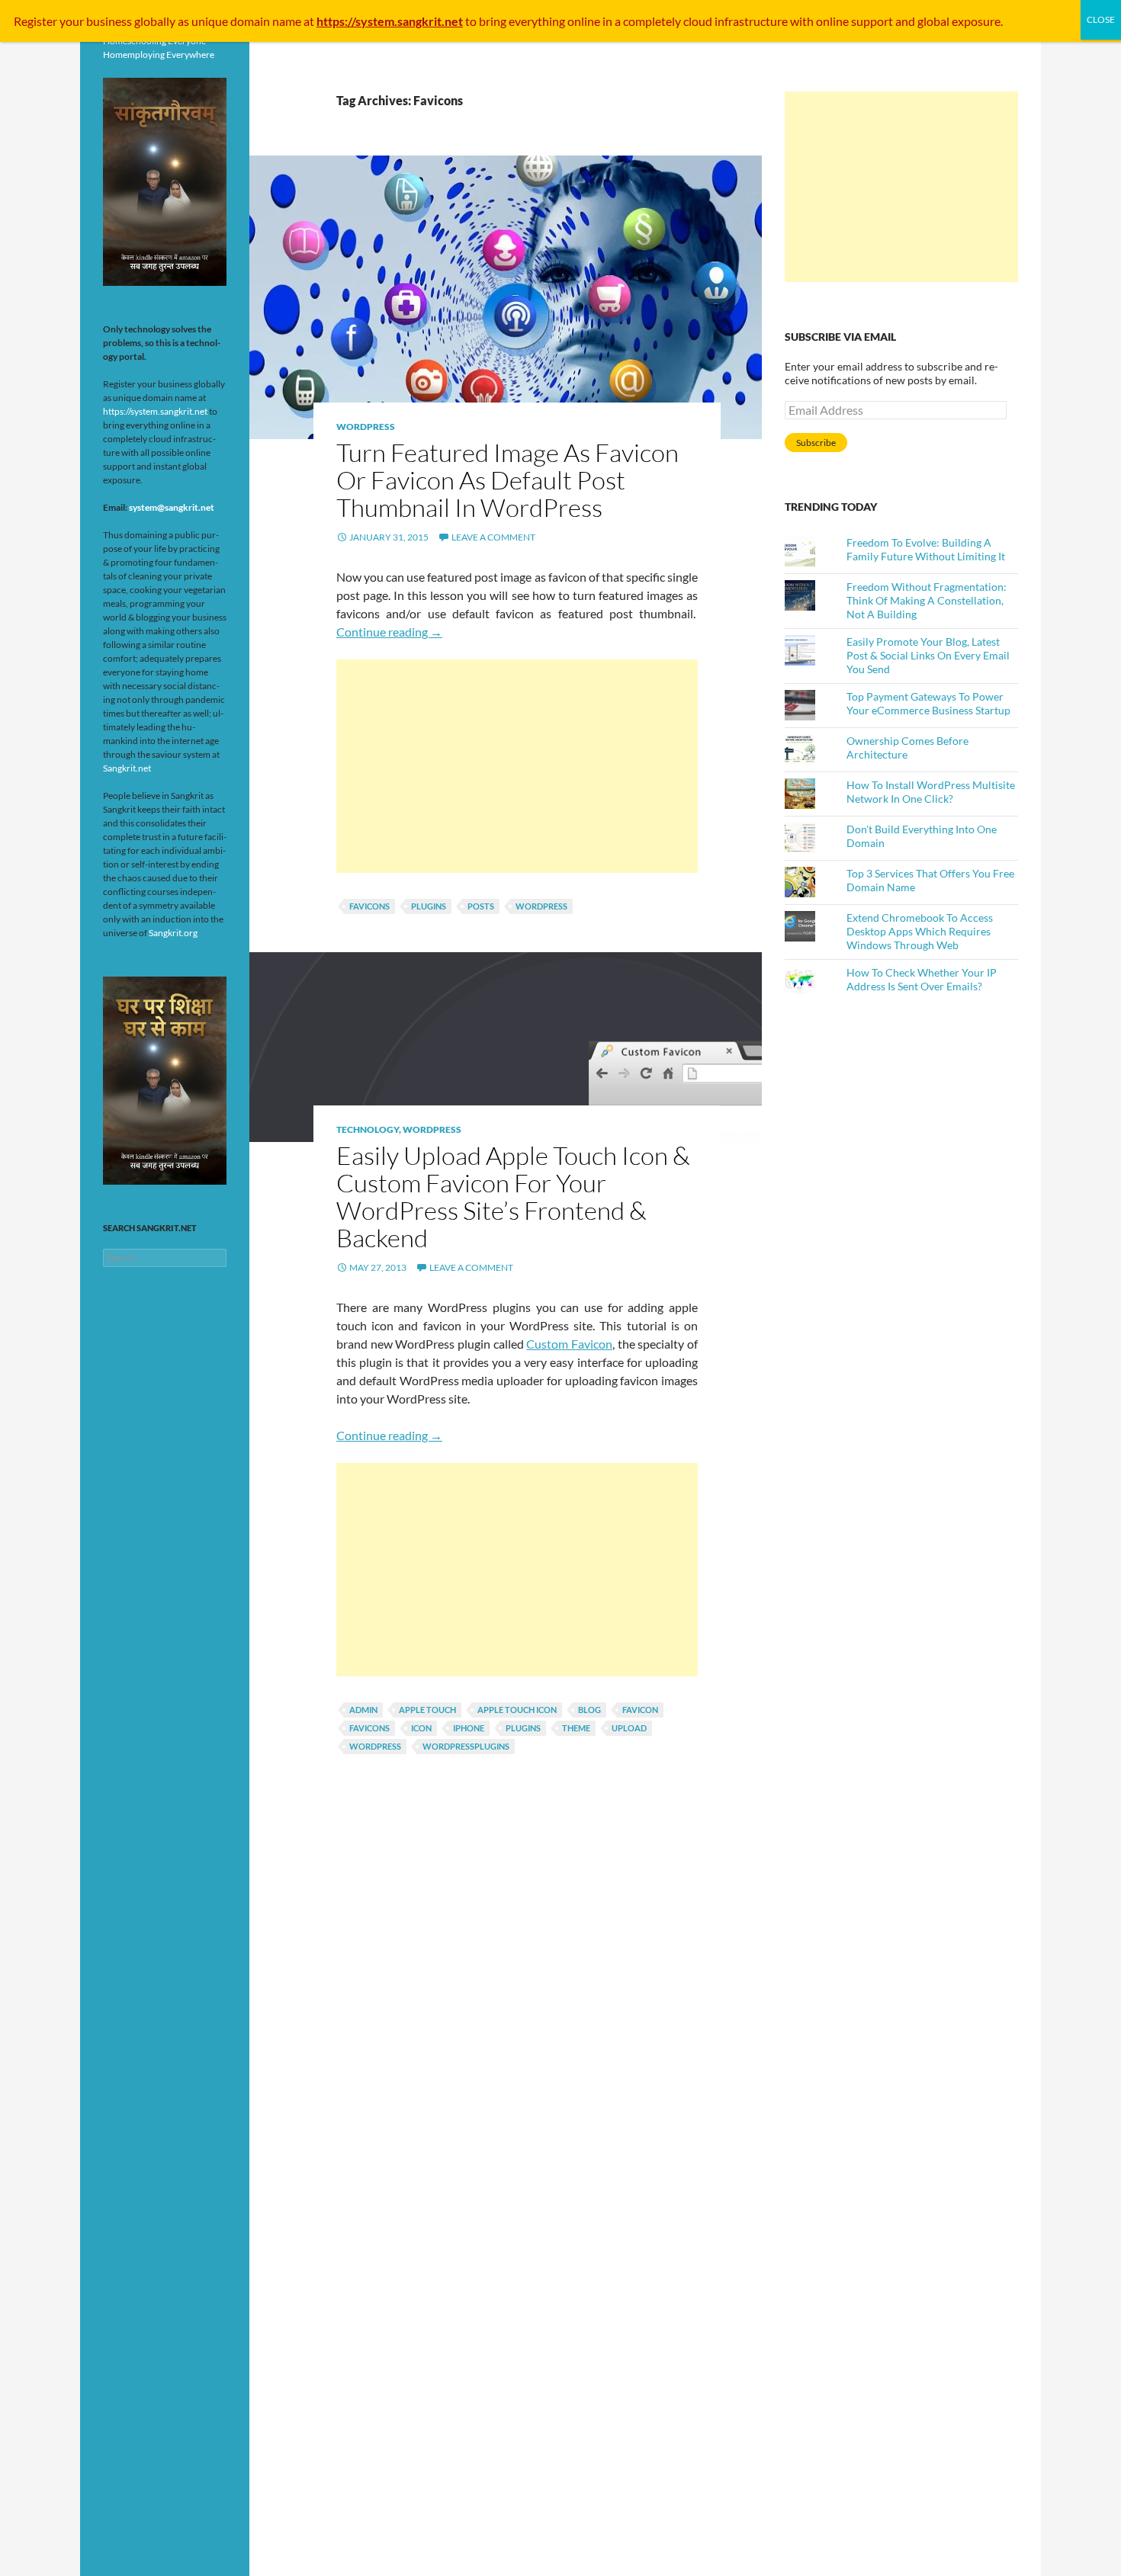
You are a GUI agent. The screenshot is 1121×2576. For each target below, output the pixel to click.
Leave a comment (493, 537)
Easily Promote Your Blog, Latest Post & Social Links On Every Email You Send (928, 655)
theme (576, 1728)
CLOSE (1101, 19)
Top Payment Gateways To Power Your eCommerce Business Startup (928, 703)
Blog (589, 1710)
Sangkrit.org (173, 933)
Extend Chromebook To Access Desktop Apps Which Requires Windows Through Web (920, 931)
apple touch (427, 1710)
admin (363, 1710)
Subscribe (816, 443)
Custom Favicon (569, 1344)
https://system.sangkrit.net (155, 411)
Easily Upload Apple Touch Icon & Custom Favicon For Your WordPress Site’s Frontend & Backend (513, 1197)
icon (421, 1728)
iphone (469, 1728)
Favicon (640, 1710)
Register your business (74, 21)
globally (155, 21)
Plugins (429, 906)
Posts (481, 906)
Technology (368, 1129)
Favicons (369, 906)
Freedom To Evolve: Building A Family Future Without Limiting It (926, 549)
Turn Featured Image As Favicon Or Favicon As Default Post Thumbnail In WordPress (508, 480)
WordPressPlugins (466, 1746)
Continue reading (389, 632)
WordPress (366, 427)
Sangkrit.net (127, 768)
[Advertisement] (517, 766)
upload (629, 1728)
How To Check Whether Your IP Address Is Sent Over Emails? (922, 979)
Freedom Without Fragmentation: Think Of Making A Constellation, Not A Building (927, 600)
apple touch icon (517, 1710)
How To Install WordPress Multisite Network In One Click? (931, 792)
